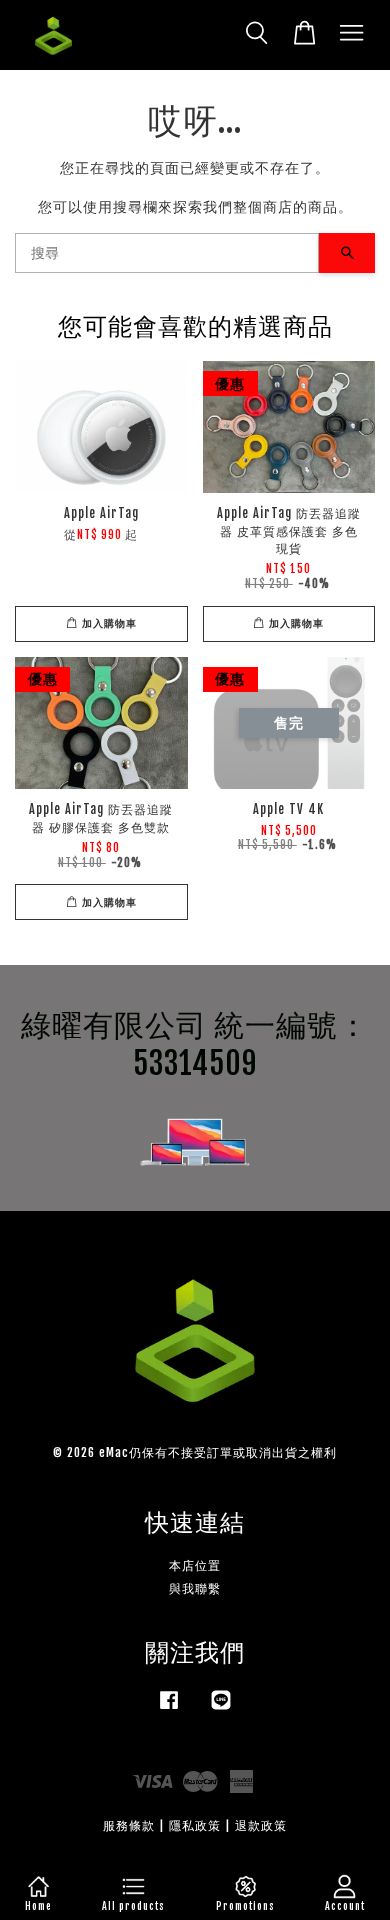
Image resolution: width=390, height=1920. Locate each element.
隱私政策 (195, 1825)
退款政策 (261, 1825)
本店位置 (195, 1565)
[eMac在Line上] (221, 1709)
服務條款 (129, 1825)
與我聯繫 (195, 1588)
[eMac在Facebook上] (169, 1709)
